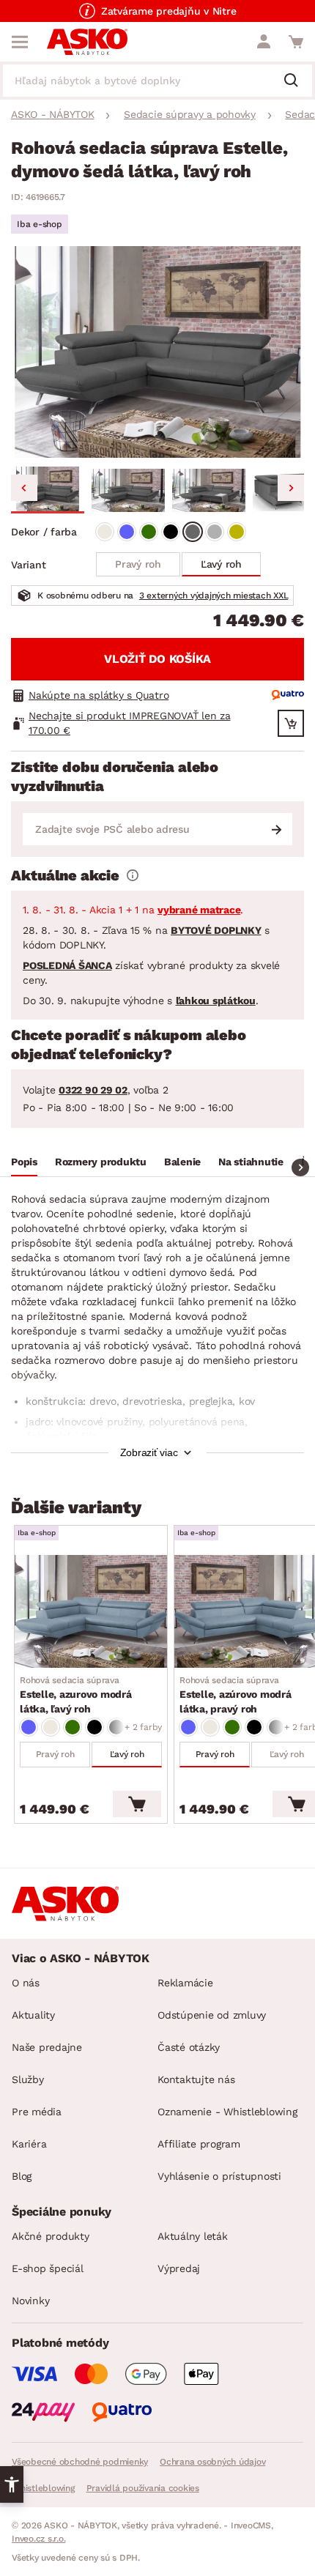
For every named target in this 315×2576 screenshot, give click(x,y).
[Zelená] (149, 532)
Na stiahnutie (251, 1162)
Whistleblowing (43, 2488)
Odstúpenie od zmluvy (212, 2015)
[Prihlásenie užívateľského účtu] (264, 42)
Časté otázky (189, 2047)
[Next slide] (291, 488)
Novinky (30, 2301)
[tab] (24, 1164)
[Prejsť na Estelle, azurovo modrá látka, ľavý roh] (91, 1611)
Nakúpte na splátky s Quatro (99, 695)
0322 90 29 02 (93, 1090)
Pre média (37, 2112)
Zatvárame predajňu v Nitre (169, 11)
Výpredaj (179, 2268)
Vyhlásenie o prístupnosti (219, 2176)
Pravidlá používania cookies (143, 2488)
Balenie (182, 1162)
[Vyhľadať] (297, 81)
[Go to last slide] (24, 488)
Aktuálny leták (193, 2236)
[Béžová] (105, 532)
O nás (26, 1983)
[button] (48, 490)
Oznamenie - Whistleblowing (227, 2112)
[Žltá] (237, 532)
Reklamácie (185, 1983)
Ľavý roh (221, 564)
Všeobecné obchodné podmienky (80, 2462)
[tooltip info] (133, 875)
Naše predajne (47, 2047)
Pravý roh (138, 564)
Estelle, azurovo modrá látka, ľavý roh (76, 1695)
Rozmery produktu (101, 1162)
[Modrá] (127, 532)
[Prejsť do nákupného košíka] (296, 42)
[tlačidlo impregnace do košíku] (291, 723)
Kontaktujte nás (196, 2079)
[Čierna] (171, 532)
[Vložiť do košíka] (137, 1804)
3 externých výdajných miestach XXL (214, 595)
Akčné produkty (51, 2236)
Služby (28, 2079)
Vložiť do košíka (157, 659)
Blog (22, 2176)
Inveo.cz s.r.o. (38, 2539)
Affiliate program (199, 2144)
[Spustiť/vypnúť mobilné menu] (20, 42)
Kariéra (29, 2144)
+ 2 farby (143, 1727)
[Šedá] (193, 532)
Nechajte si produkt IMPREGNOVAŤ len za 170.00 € (130, 723)
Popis (24, 1162)
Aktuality (33, 2015)
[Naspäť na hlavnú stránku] (87, 42)
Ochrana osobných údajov (212, 2462)
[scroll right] (300, 1168)
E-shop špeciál (48, 2268)
